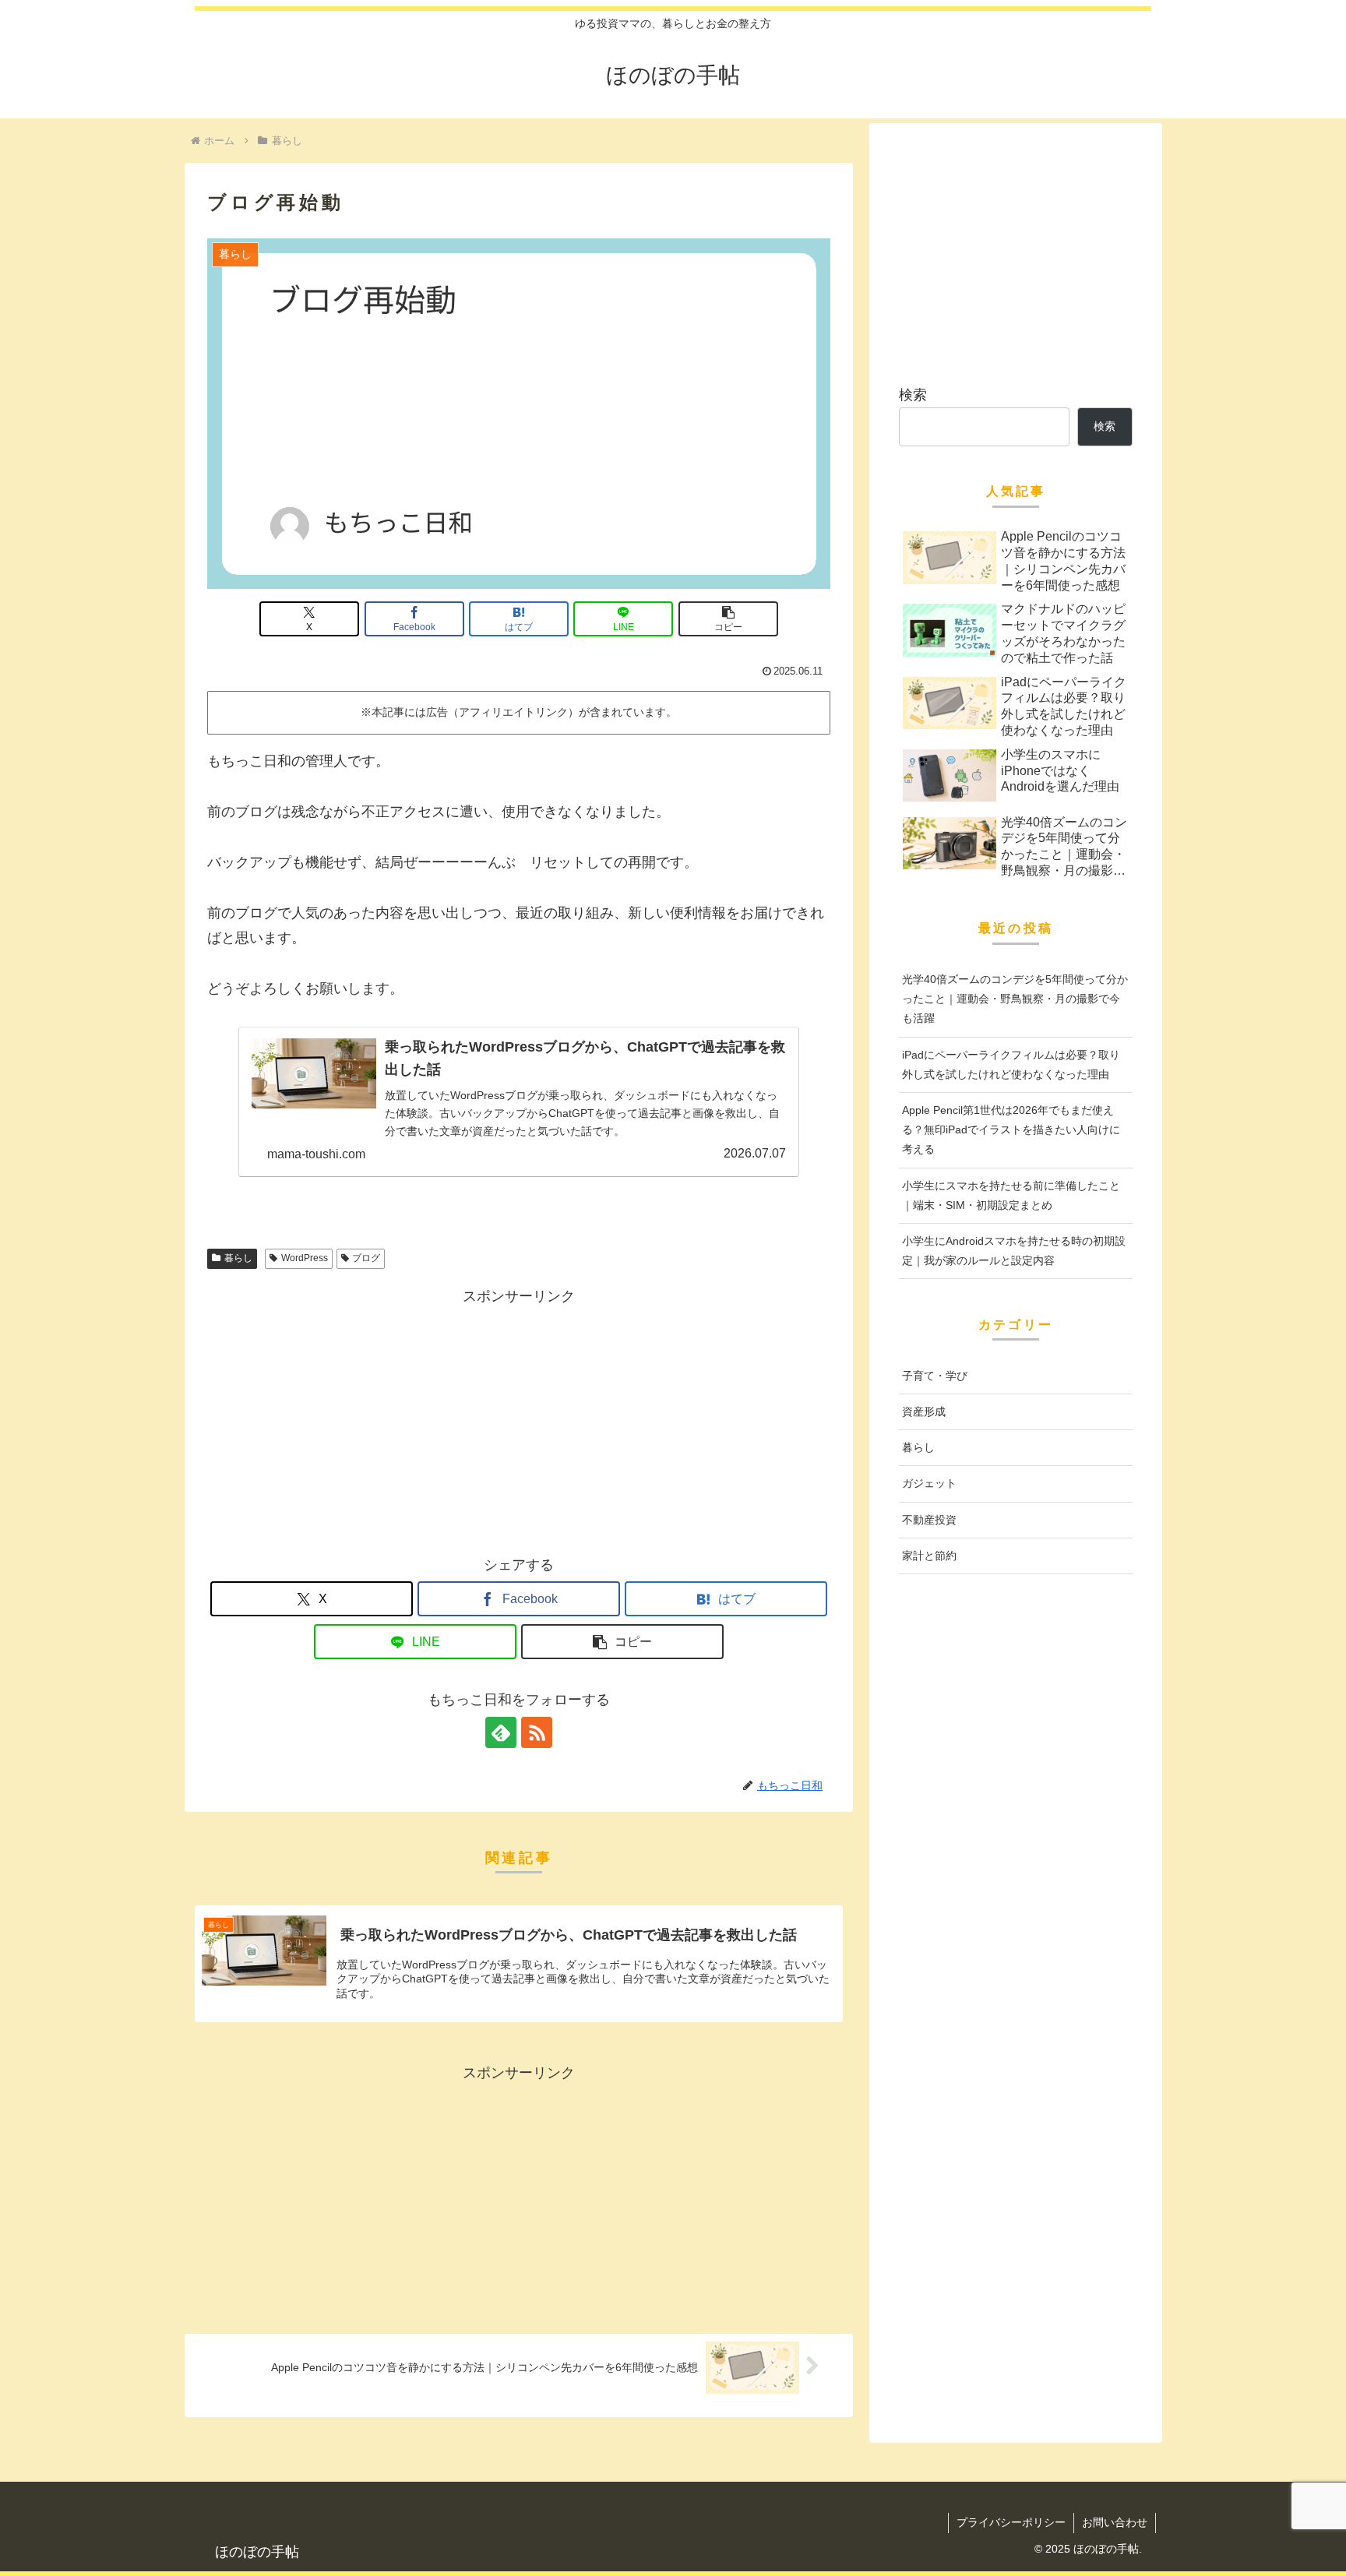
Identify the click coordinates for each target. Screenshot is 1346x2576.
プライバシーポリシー (1011, 2522)
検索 (913, 395)
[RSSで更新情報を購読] (537, 1732)
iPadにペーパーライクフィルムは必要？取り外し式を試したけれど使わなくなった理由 (1011, 1064)
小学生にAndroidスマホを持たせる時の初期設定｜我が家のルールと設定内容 (1014, 1251)
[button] (728, 619)
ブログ (366, 1258)
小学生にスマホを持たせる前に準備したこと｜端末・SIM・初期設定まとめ (1011, 1195)
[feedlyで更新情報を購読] (501, 1732)
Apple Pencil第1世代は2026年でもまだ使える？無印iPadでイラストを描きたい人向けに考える (1011, 1129)
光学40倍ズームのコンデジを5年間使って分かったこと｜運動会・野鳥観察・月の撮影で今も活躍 (1015, 999)
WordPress (305, 1258)
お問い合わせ (1115, 2522)
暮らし (238, 1258)
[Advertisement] (519, 1418)
